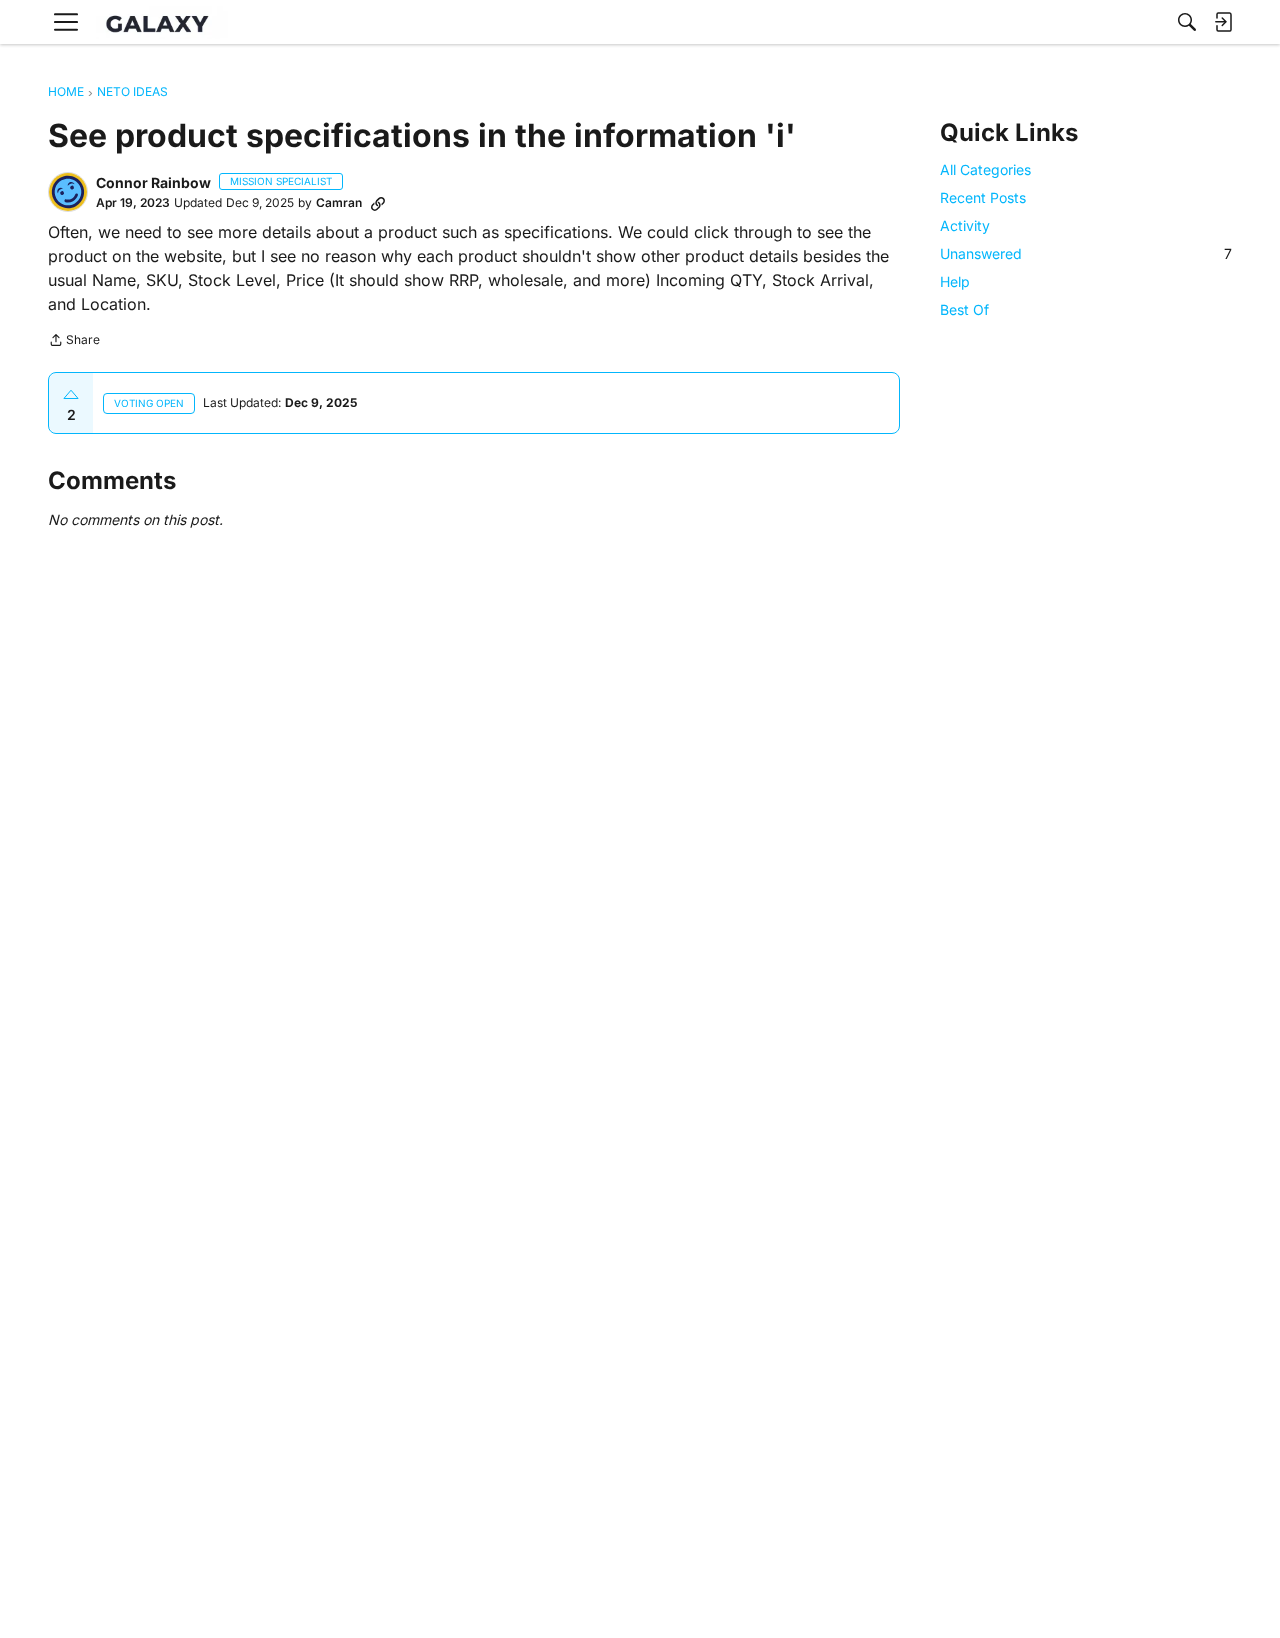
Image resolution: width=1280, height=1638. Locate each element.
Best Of (964, 310)
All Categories (985, 169)
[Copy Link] (378, 203)
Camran (339, 202)
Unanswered (1086, 253)
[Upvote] (71, 395)
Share (74, 342)
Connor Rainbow (153, 182)
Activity (965, 225)
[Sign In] (1223, 22)
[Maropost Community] (162, 22)
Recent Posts (983, 197)
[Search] (1187, 22)
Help (955, 281)
